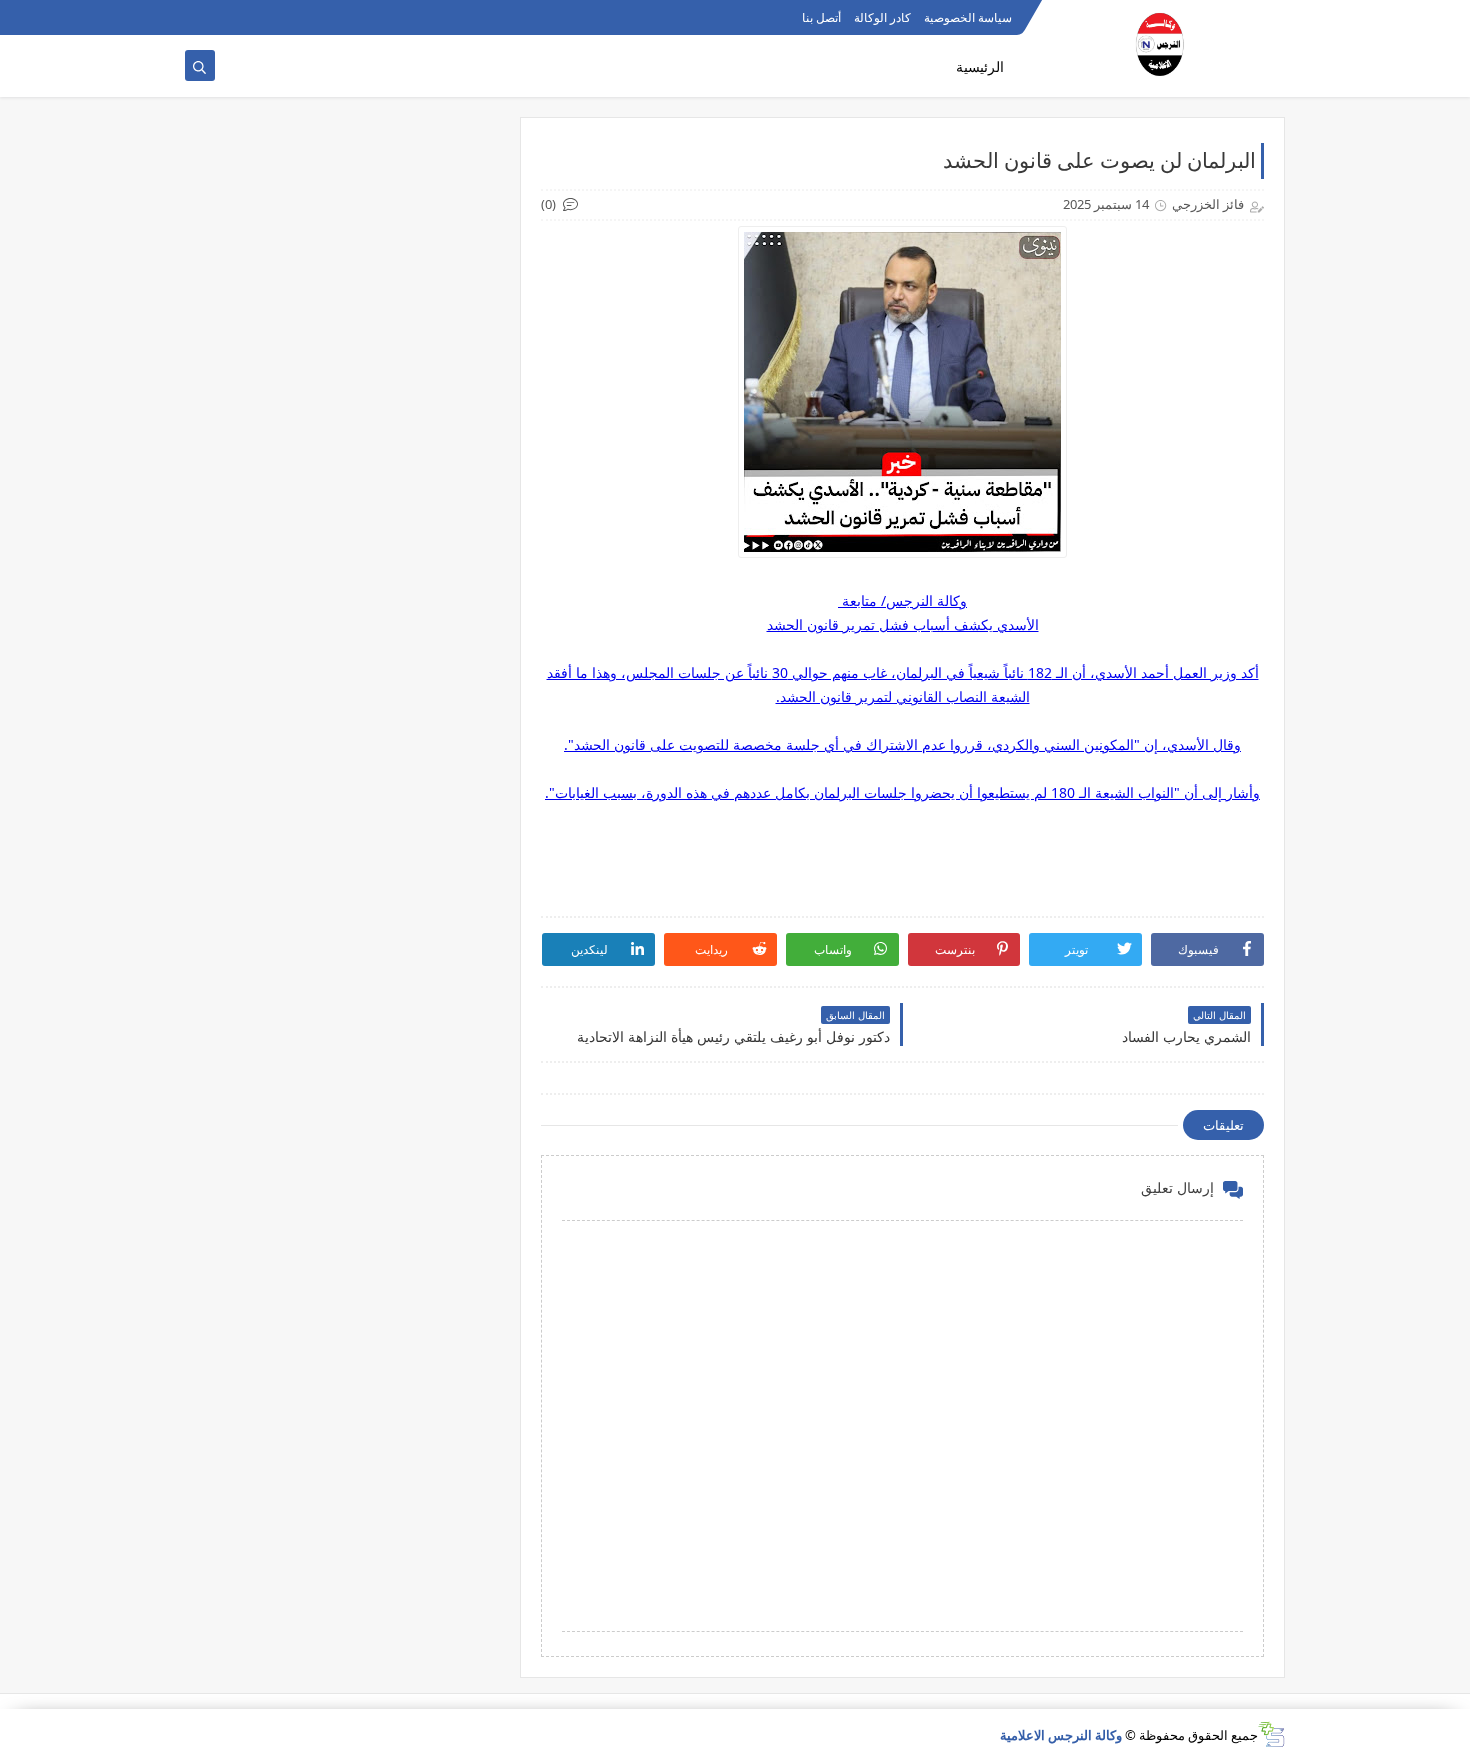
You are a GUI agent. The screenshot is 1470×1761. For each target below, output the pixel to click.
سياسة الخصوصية (968, 17)
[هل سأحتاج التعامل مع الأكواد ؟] (198, 17)
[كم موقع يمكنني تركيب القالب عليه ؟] (230, 17)
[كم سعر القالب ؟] (262, 17)
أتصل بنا (821, 17)
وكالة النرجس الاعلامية (1061, 1735)
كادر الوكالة (882, 17)
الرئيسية (980, 66)
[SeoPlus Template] (1271, 1734)
